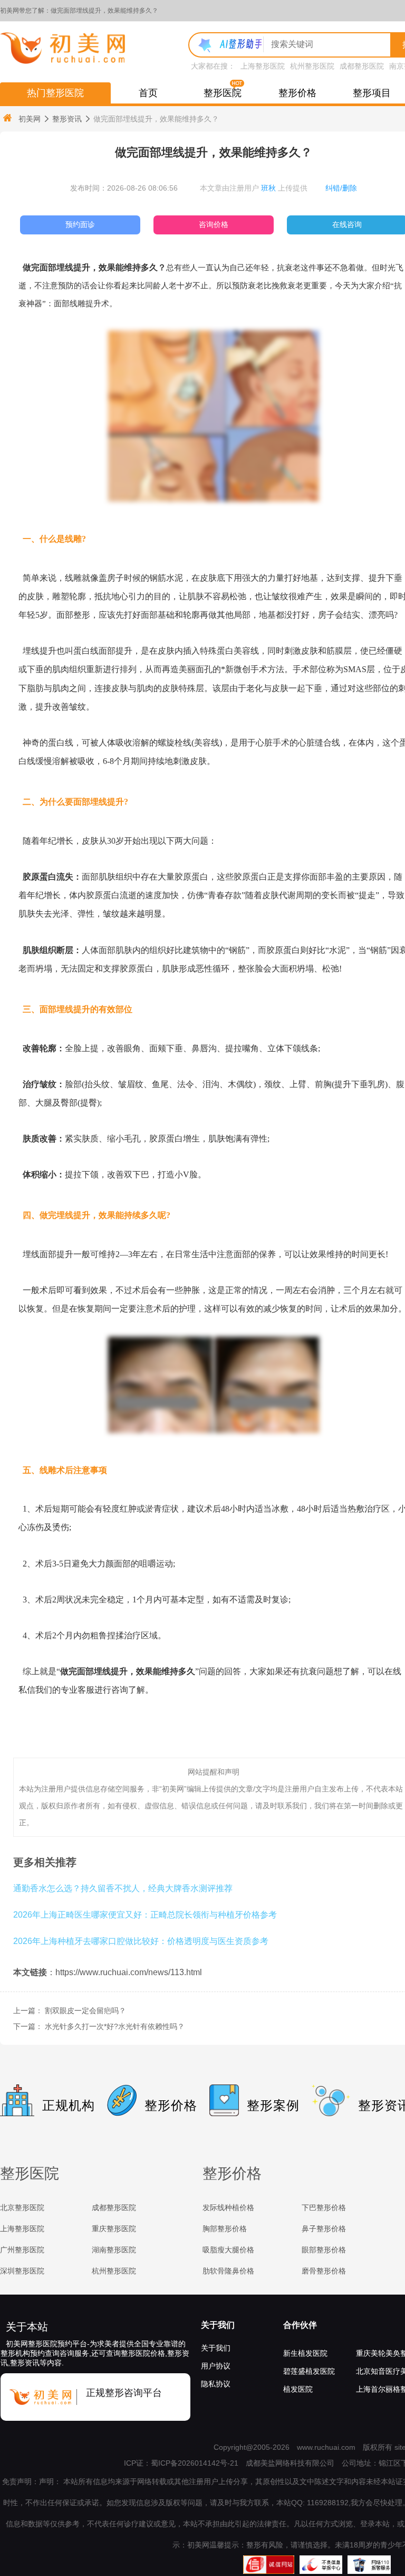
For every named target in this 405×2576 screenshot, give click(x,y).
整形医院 (223, 93)
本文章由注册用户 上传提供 (254, 188)
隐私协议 (216, 2384)
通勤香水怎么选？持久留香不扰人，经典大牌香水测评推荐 (123, 1888)
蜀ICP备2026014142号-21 (195, 2463)
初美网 (30, 119)
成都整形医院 (362, 66)
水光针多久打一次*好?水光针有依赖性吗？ (115, 2026)
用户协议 (216, 2366)
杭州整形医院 (312, 66)
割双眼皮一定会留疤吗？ (85, 2011)
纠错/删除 (341, 188)
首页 (148, 93)
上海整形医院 (263, 66)
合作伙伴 (300, 2325)
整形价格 (297, 93)
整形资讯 (67, 119)
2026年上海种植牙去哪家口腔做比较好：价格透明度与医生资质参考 (141, 1941)
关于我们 (218, 2325)
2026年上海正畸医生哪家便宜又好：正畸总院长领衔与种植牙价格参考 (145, 1914)
